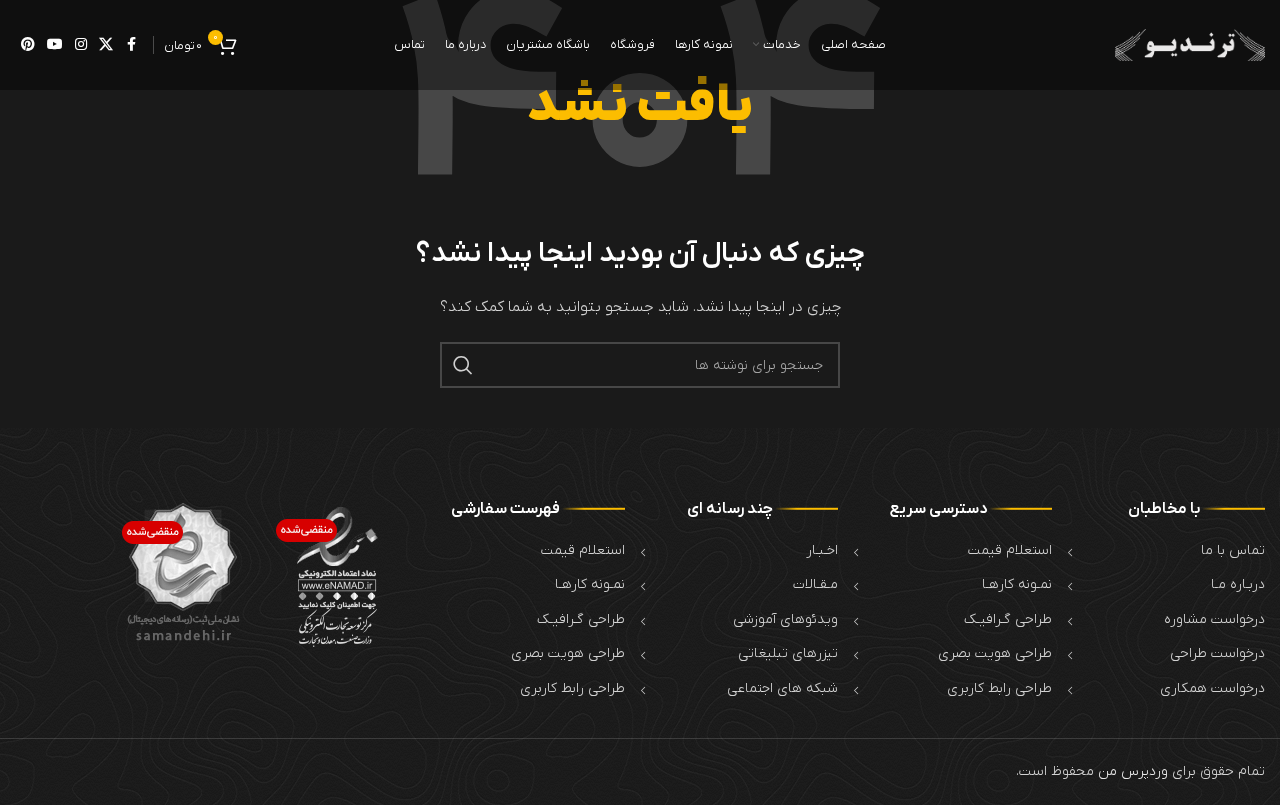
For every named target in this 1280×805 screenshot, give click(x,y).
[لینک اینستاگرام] (81, 45)
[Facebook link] (131, 45)
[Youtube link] (55, 45)
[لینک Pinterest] (28, 45)
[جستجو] (463, 365)
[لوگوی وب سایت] (1190, 44)
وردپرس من (1133, 771)
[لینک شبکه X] (106, 45)
